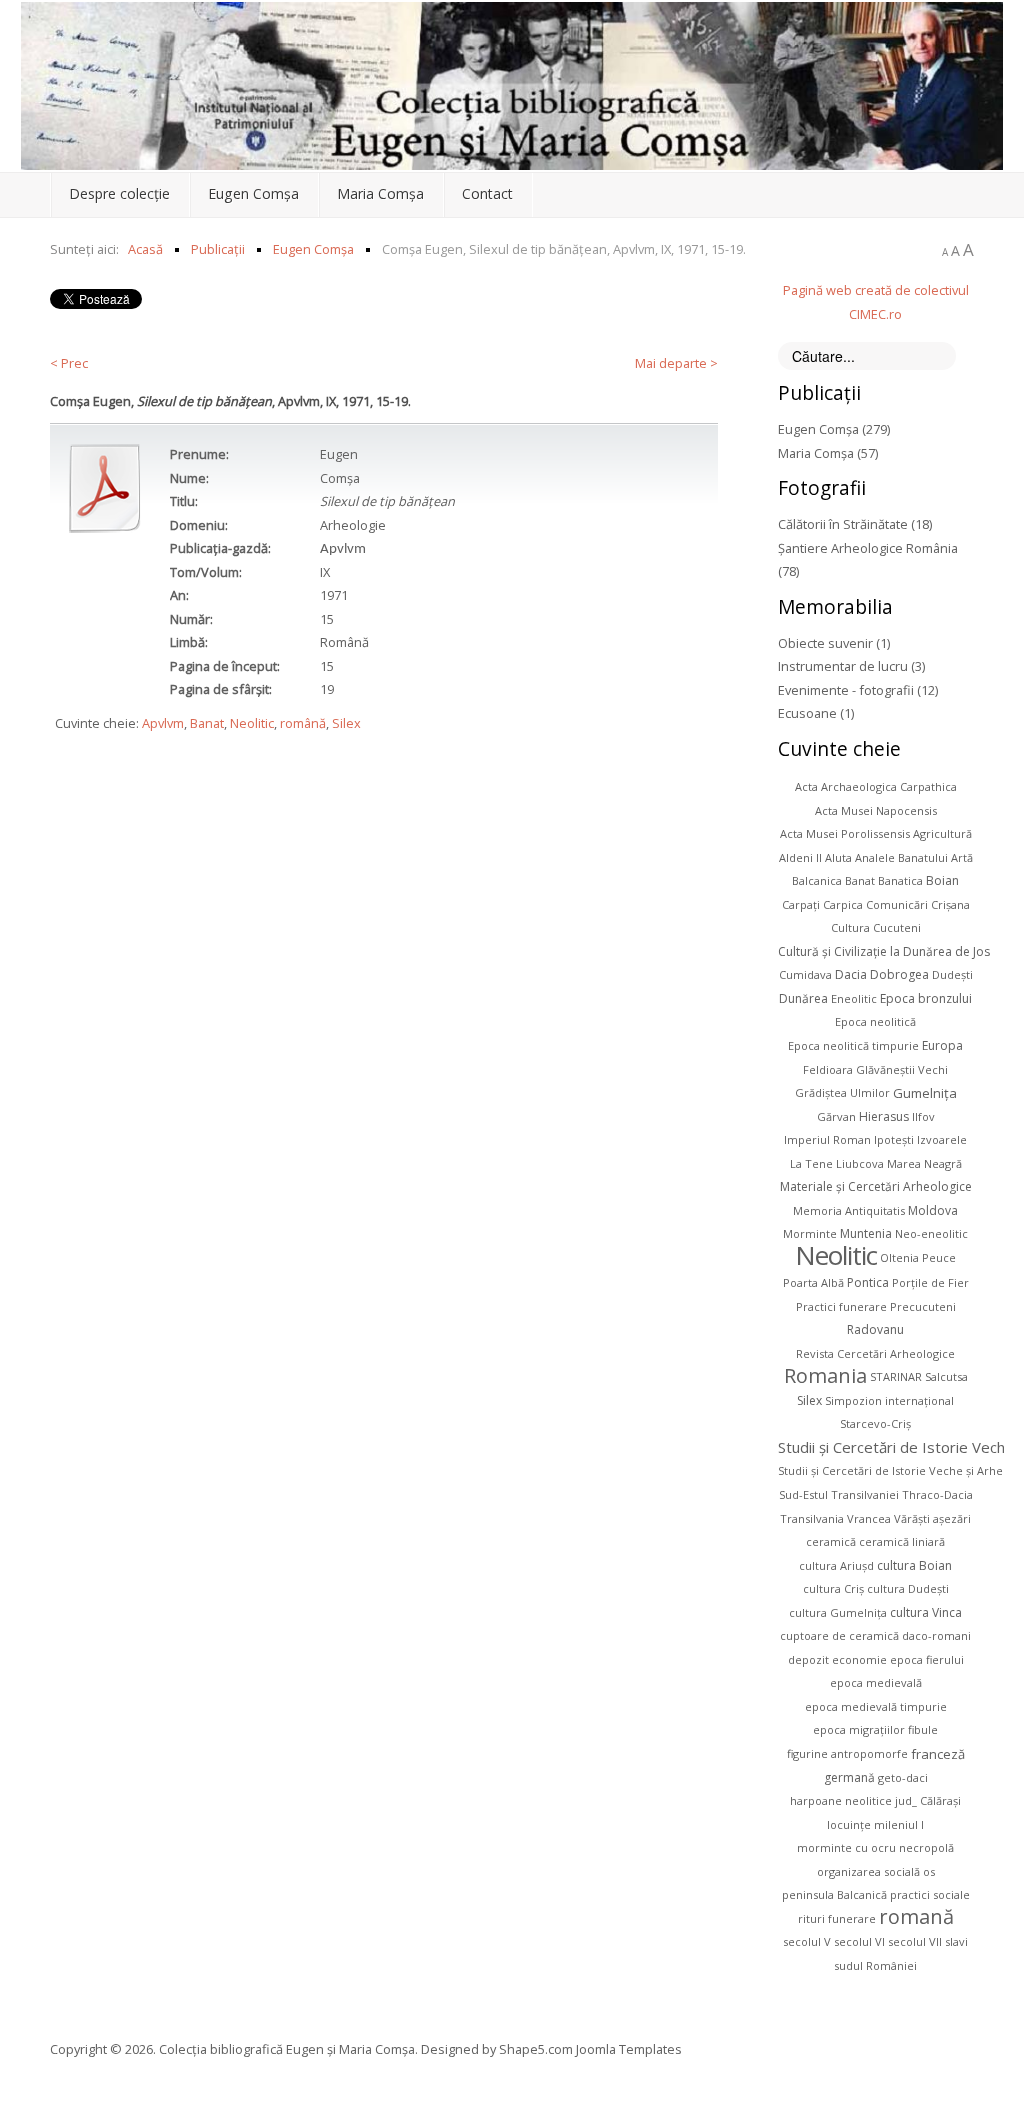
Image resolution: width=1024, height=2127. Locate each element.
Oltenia (899, 1257)
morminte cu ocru (846, 1847)
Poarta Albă (813, 1282)
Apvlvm (163, 723)
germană (849, 1777)
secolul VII (915, 1941)
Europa (942, 1045)
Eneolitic (854, 998)
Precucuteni (923, 1306)
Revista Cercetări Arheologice (875, 1353)
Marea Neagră (924, 1163)
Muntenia (866, 1233)
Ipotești (894, 1139)
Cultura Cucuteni (876, 927)
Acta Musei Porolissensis (845, 833)
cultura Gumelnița (838, 1612)
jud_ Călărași (928, 1800)
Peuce (939, 1257)
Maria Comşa (380, 193)
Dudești (952, 974)
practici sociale (930, 1894)
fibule (923, 1729)
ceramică (831, 1541)
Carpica (843, 904)
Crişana (950, 904)
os (929, 1871)
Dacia (851, 974)
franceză (938, 1753)
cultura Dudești (908, 1588)
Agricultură (942, 833)
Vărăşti (912, 1518)
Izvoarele (942, 1139)
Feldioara (828, 1069)
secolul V (807, 1941)
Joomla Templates (629, 2049)
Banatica (900, 880)
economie (859, 1659)
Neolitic (252, 723)
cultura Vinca (926, 1612)
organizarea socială (868, 1871)
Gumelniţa (925, 1093)
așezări (952, 1518)
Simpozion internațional (889, 1400)
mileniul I (899, 1824)
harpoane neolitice (841, 1800)
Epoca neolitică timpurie (853, 1045)
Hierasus (884, 1116)
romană (916, 1916)
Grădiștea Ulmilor (842, 1092)
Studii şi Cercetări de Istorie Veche (896, 1447)
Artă (962, 857)
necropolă (926, 1847)
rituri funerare (837, 1918)
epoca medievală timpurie (876, 1706)
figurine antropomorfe (847, 1753)
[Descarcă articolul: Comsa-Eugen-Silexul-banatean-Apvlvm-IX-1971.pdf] (105, 488)
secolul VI (859, 1941)
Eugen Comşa (253, 193)
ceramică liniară (902, 1541)
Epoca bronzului (926, 998)
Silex (346, 723)
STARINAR (896, 1376)
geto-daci (903, 1777)
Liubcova (860, 1163)
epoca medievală (876, 1682)
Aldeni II (800, 857)
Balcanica (817, 880)
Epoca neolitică (875, 1021)
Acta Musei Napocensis (876, 810)
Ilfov (923, 1116)
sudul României (875, 1965)
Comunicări (897, 904)
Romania (825, 1375)
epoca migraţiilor (859, 1729)
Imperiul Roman (827, 1139)
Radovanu (875, 1329)
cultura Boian (914, 1565)
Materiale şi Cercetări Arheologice (876, 1186)
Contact (487, 193)
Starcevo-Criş (875, 1423)
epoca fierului (927, 1659)
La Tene (811, 1163)
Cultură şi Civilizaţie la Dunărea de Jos (884, 951)
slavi (956, 1941)
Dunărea (803, 998)
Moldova (933, 1210)
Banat (207, 723)
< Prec (69, 363)
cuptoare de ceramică (839, 1635)
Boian (942, 880)
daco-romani (936, 1635)
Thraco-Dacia (937, 1494)
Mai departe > (676, 363)
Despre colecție (119, 193)
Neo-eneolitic (931, 1233)
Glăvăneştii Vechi (902, 1069)
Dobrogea (899, 974)
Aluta (838, 857)
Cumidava (805, 974)
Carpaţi (801, 904)
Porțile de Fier (930, 1282)
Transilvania (812, 1518)
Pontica (868, 1282)
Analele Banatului (901, 857)
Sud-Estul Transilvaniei (839, 1494)
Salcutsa (946, 1376)
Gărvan (836, 1116)
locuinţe (849, 1824)
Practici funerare (841, 1306)
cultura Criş (833, 1588)
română (303, 723)
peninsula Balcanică (834, 1894)
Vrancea (869, 1518)
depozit (808, 1659)
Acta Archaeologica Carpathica (876, 786)
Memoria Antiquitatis (849, 1210)
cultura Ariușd (836, 1565)
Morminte (810, 1233)
